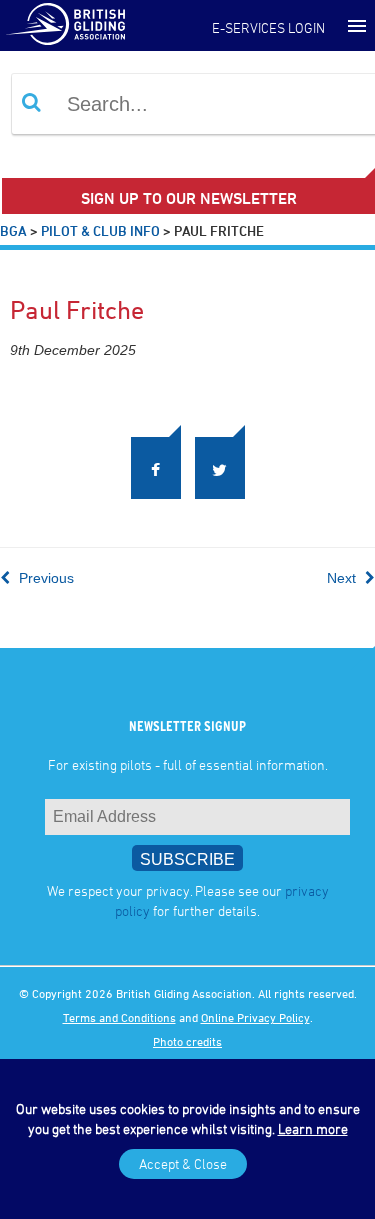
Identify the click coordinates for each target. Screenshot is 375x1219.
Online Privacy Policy (255, 1020)
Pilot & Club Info (100, 230)
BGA (13, 230)
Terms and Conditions (119, 1020)
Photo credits (187, 1044)
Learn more (313, 1128)
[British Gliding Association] (65, 23)
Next (343, 581)
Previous (44, 581)
